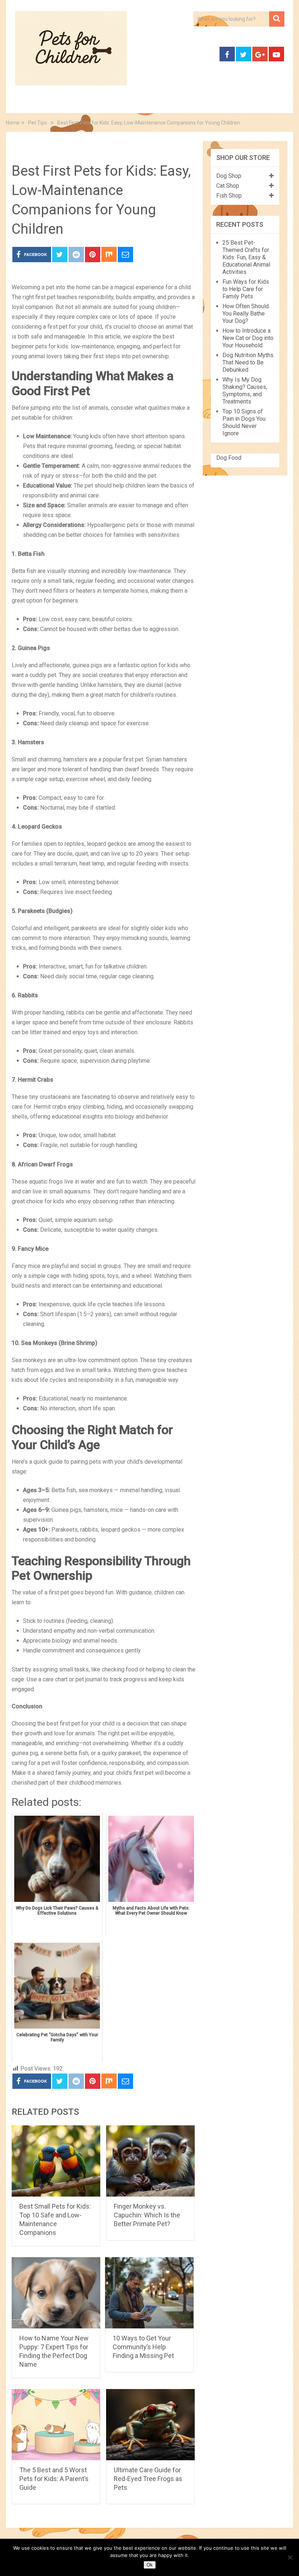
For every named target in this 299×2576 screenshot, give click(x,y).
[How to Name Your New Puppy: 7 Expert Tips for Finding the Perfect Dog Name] (56, 2293)
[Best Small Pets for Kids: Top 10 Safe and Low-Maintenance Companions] (56, 2161)
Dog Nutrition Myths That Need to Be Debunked (248, 362)
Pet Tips (35, 148)
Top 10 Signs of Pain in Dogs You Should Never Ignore (244, 422)
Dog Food (229, 458)
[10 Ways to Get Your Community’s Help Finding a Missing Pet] (149, 2293)
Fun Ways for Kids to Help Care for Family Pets (246, 289)
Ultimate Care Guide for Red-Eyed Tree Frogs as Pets (148, 2479)
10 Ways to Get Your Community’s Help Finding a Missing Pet (143, 2347)
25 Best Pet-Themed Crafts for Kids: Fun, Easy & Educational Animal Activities (246, 257)
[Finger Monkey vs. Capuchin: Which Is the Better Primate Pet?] (150, 2161)
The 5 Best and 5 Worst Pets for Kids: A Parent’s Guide (54, 2479)
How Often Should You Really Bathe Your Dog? (246, 314)
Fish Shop (229, 196)
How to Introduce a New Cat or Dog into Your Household (248, 338)
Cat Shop (228, 186)
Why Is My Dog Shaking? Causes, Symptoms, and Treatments (245, 391)
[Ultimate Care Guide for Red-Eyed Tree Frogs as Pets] (150, 2425)
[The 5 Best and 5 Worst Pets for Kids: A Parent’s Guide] (56, 2425)
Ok (150, 2565)
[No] (290, 2557)
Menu (18, 105)
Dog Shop (229, 176)
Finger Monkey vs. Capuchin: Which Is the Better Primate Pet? (147, 2215)
